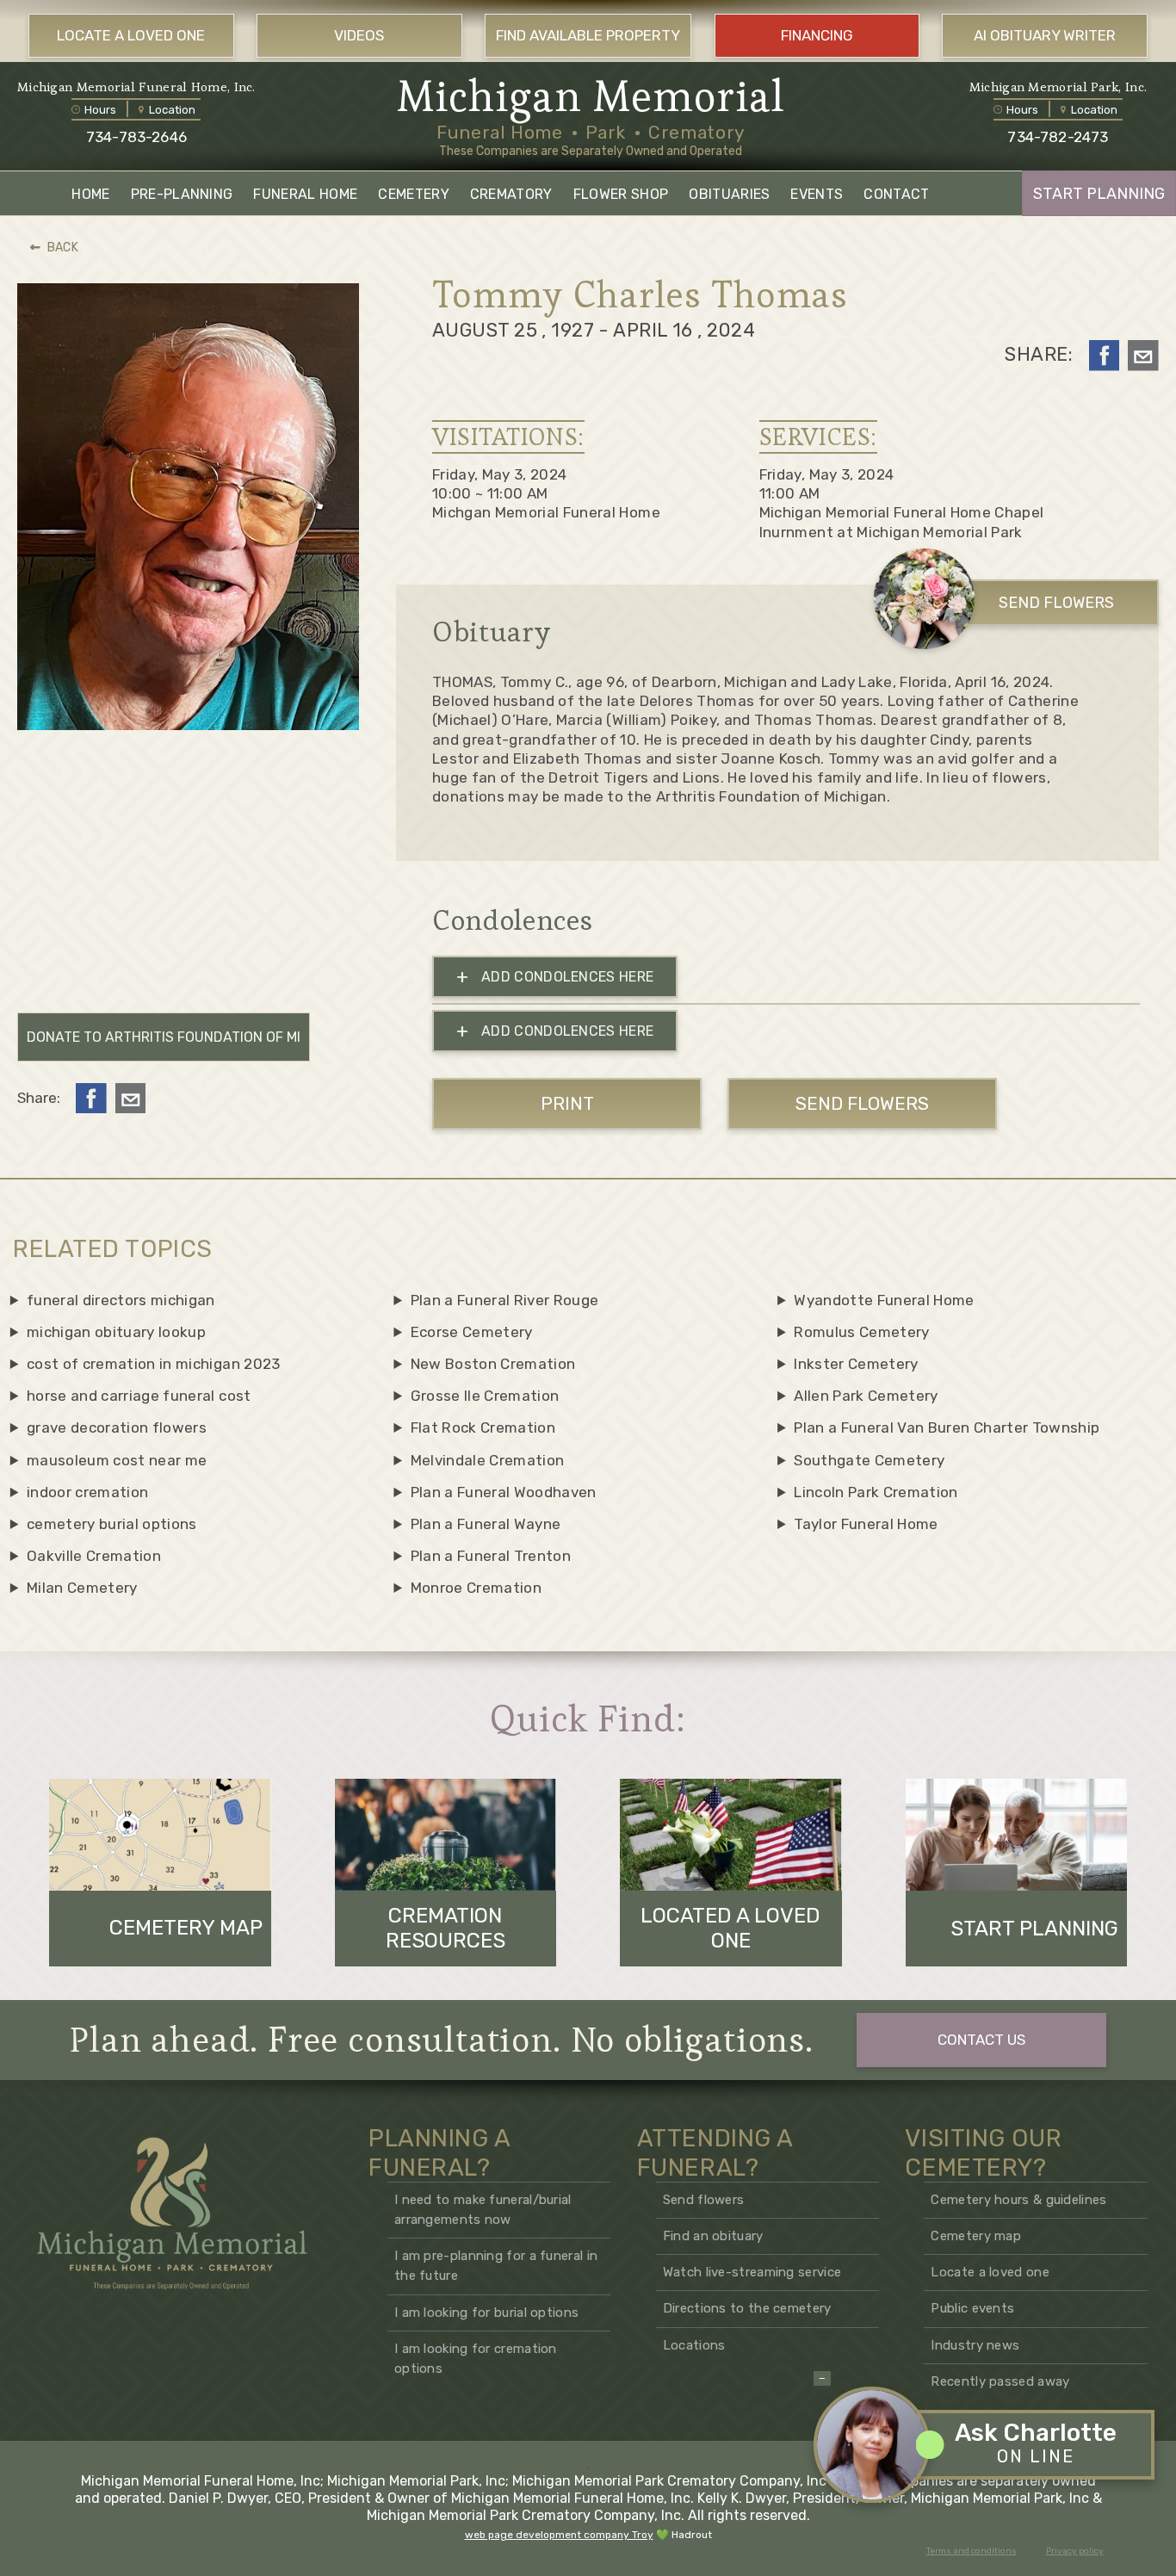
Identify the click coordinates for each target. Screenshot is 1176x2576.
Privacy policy (1075, 2551)
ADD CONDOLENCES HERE (555, 977)
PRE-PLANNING (182, 194)
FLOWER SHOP (621, 194)
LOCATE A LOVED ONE (131, 35)
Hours (100, 110)
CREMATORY (511, 194)
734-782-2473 (1058, 137)
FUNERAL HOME (305, 194)
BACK (63, 248)
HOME (90, 194)
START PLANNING (1099, 194)
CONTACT (896, 194)
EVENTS (817, 194)
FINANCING (817, 35)
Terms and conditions (972, 2551)
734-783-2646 (136, 137)
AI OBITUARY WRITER (1045, 35)
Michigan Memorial (591, 96)
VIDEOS (359, 35)
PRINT (567, 1103)
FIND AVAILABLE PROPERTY (588, 35)
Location (172, 110)
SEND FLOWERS (1056, 603)
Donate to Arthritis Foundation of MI (164, 1037)
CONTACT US (981, 2040)
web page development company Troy (559, 2535)
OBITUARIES (729, 194)
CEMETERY (414, 194)
